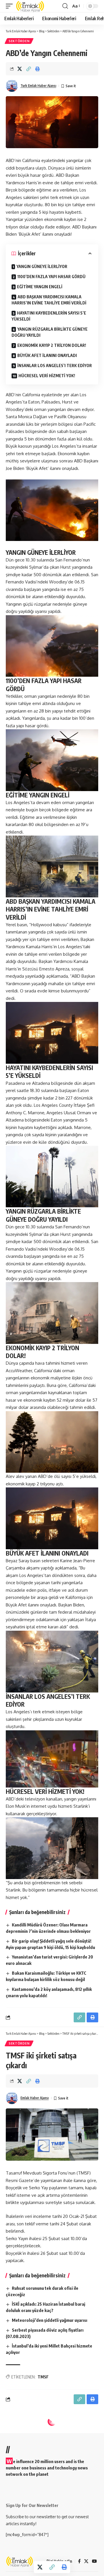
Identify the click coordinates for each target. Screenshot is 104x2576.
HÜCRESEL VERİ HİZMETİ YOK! (47, 376)
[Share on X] (20, 69)
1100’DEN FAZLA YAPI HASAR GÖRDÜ (51, 277)
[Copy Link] (29, 69)
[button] (11, 6)
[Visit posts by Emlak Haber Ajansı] (12, 2098)
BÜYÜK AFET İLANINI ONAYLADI (47, 355)
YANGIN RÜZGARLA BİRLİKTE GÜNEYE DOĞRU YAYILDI (50, 332)
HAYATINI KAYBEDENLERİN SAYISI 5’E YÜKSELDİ (49, 316)
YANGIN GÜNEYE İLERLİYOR (42, 266)
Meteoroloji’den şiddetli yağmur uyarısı (50, 2320)
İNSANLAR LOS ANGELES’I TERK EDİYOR (55, 366)
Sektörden (19, 41)
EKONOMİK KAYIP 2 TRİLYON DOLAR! (52, 345)
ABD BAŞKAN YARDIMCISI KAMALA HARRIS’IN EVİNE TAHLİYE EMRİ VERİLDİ (49, 300)
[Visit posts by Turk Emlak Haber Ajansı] (12, 86)
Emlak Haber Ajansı (35, 2098)
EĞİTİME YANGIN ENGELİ (40, 287)
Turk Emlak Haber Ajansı (38, 86)
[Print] (38, 69)
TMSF (43, 2377)
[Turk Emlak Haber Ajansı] (30, 6)
